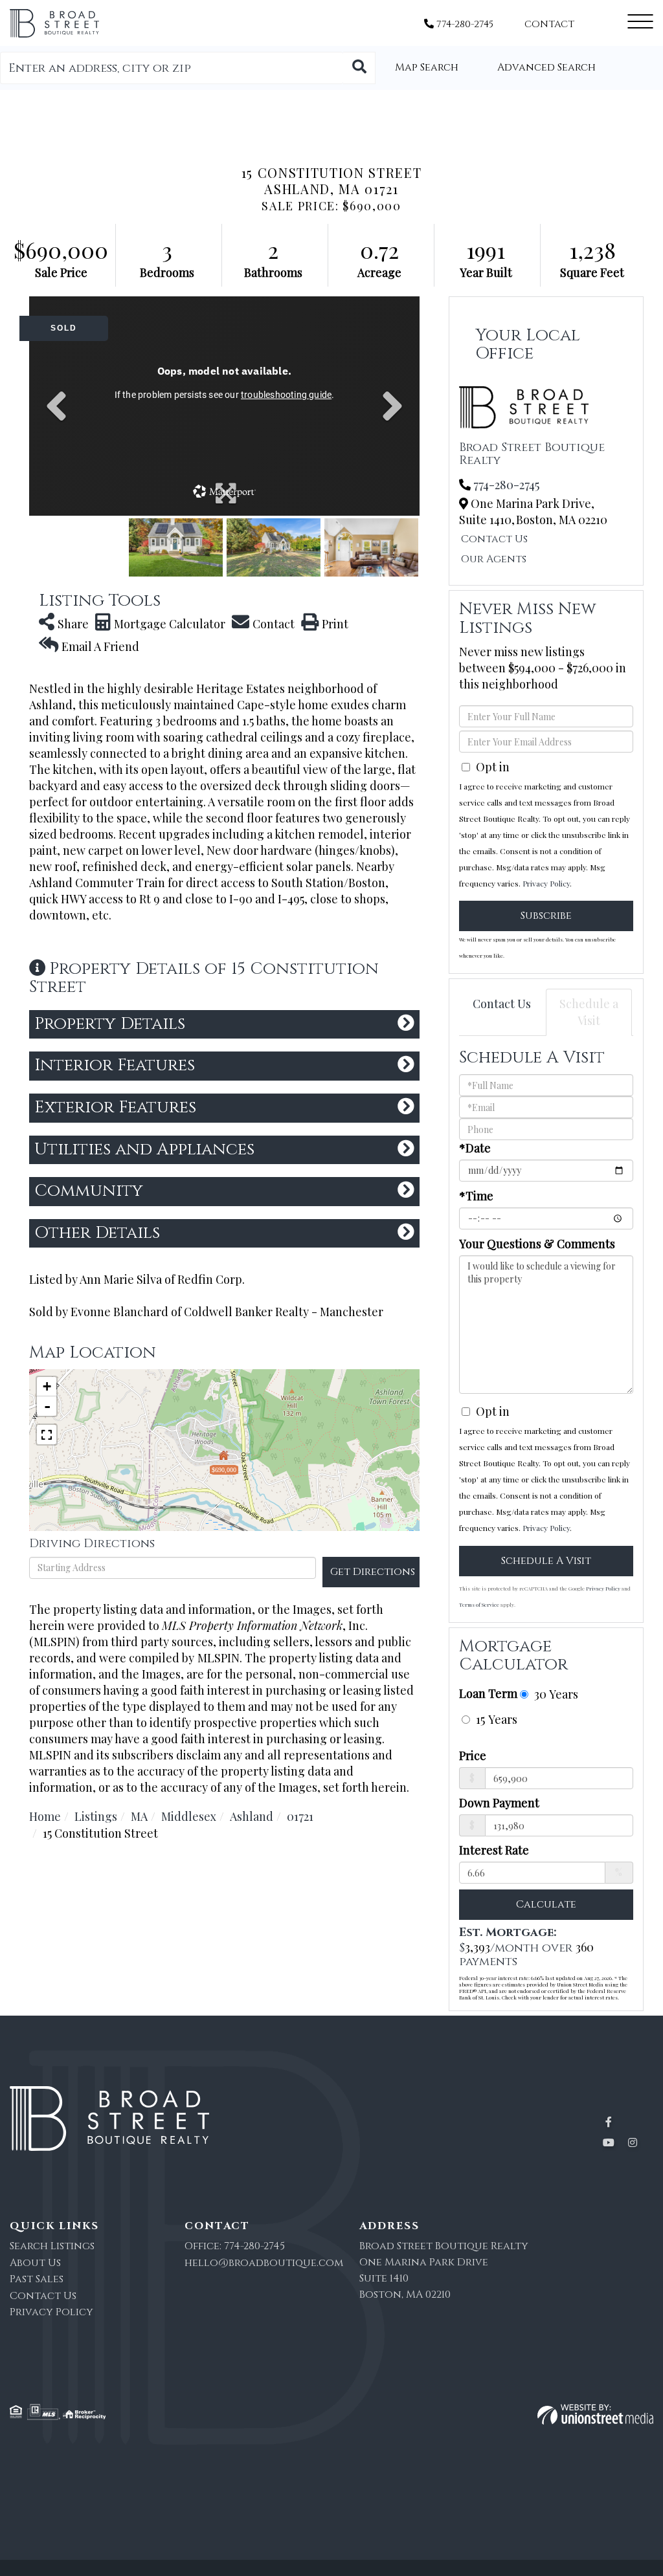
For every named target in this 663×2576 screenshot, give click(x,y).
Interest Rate (494, 1850)
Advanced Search (546, 67)
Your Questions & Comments (537, 1244)
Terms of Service (479, 1604)
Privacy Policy (546, 883)
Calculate (546, 1904)
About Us (35, 2263)
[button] (359, 68)
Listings (96, 1816)
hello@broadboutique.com (264, 2263)
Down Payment (499, 1803)
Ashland (252, 1816)
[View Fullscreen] (47, 1435)
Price (473, 1756)
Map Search (427, 67)
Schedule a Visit (589, 1012)
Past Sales (37, 2279)
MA (139, 1816)
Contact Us (494, 539)
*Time (476, 1196)
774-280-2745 (464, 24)
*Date (475, 1148)
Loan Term (488, 1693)
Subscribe (546, 916)
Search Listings (52, 2246)
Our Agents (494, 559)
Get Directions (373, 1572)
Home (45, 1816)
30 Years (555, 1694)
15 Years (495, 1719)
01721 (300, 1816)
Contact (549, 24)
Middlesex (189, 1816)
